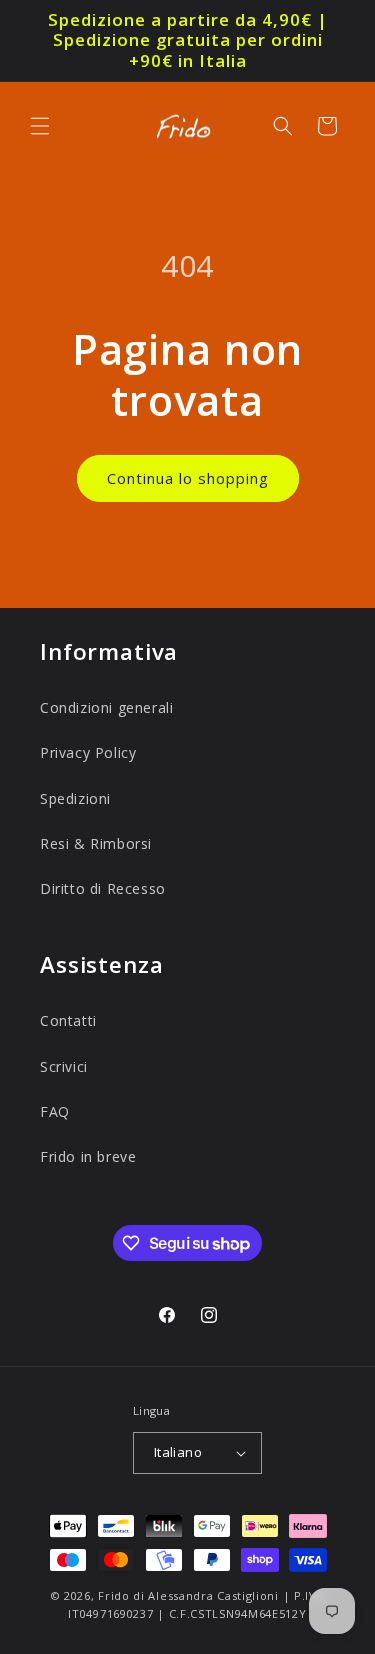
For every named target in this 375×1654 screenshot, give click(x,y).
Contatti (68, 1020)
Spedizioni (75, 798)
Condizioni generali (106, 707)
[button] (40, 126)
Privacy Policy (88, 752)
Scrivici (64, 1066)
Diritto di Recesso (103, 888)
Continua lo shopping (188, 478)
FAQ (55, 1111)
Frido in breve (88, 1156)
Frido (114, 1595)
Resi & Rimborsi (96, 843)
